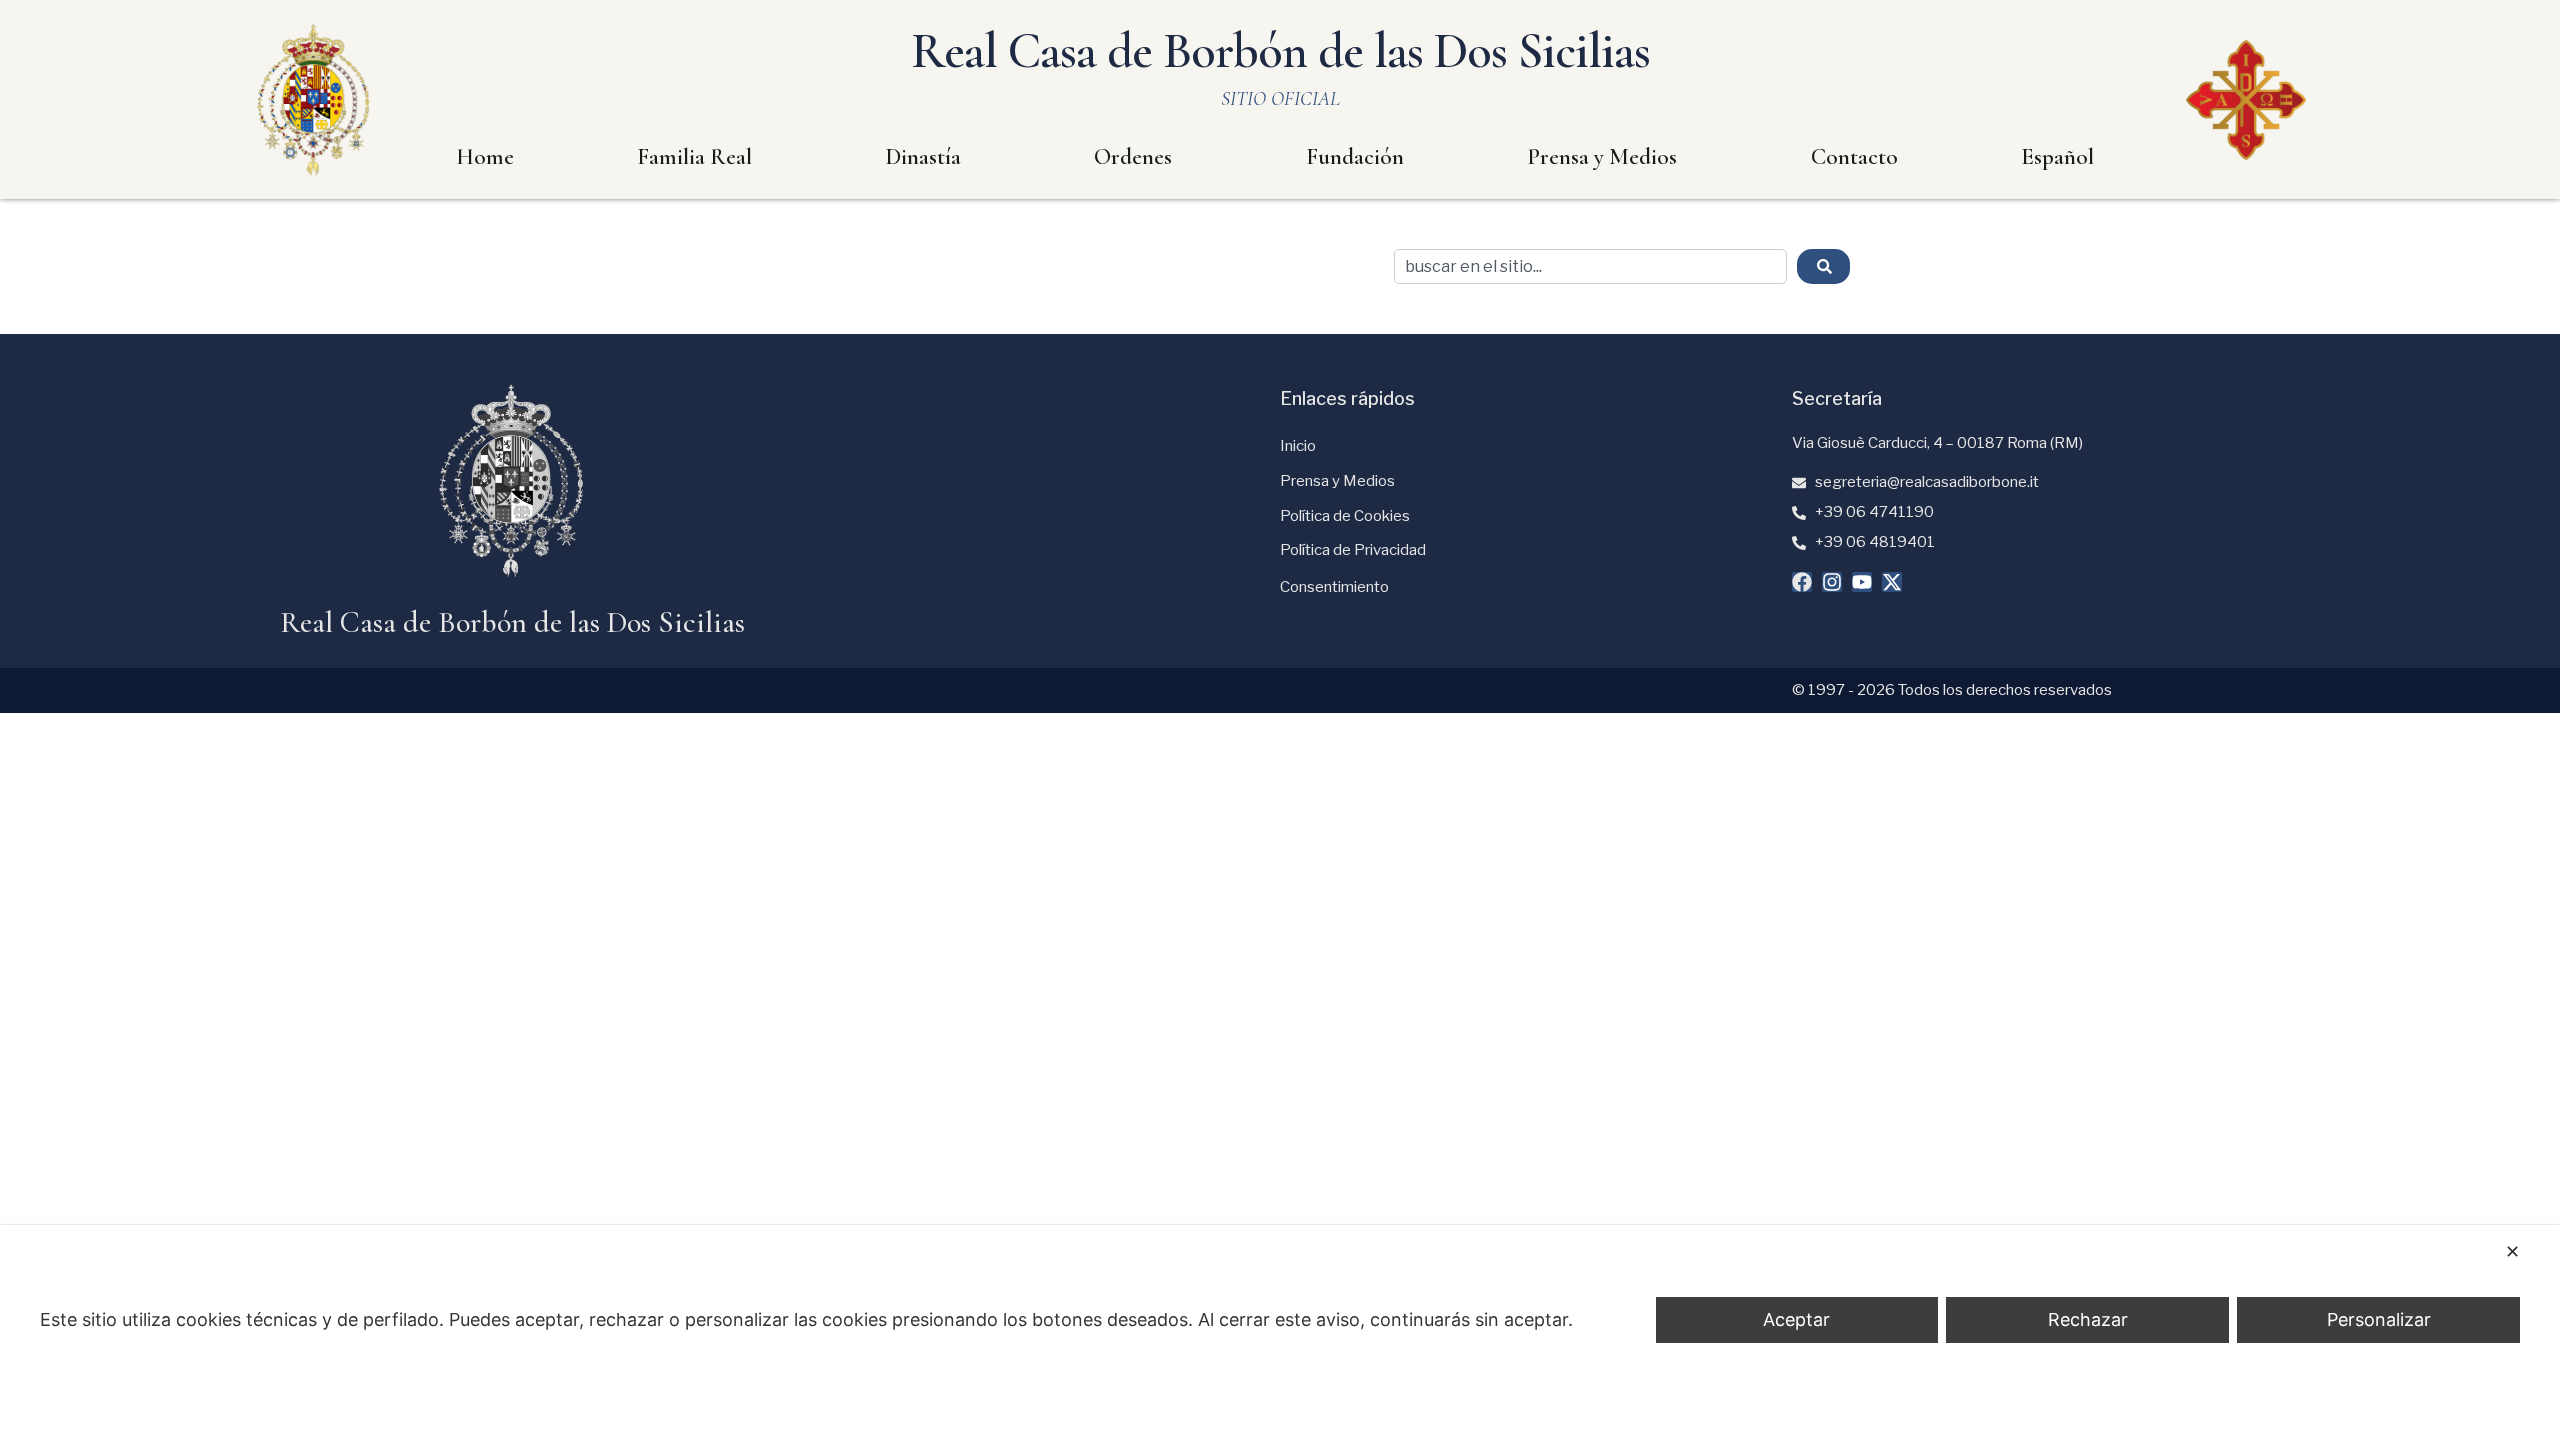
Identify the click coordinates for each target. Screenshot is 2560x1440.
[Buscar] (1823, 266)
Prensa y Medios (1602, 157)
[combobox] (1590, 266)
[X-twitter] (1892, 582)
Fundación (1355, 157)
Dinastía (923, 157)
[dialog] (1280, 1332)
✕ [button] (2512, 1251)
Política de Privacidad (1353, 550)
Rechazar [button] (2088, 1319)
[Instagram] (1832, 582)
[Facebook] (1802, 582)
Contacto (1854, 157)
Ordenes (1133, 157)
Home (485, 157)
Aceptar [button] (1796, 1319)
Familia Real (694, 157)
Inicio (1298, 446)
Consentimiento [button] (1334, 587)
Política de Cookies (1345, 516)
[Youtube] (1862, 582)
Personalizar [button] (2379, 1319)
